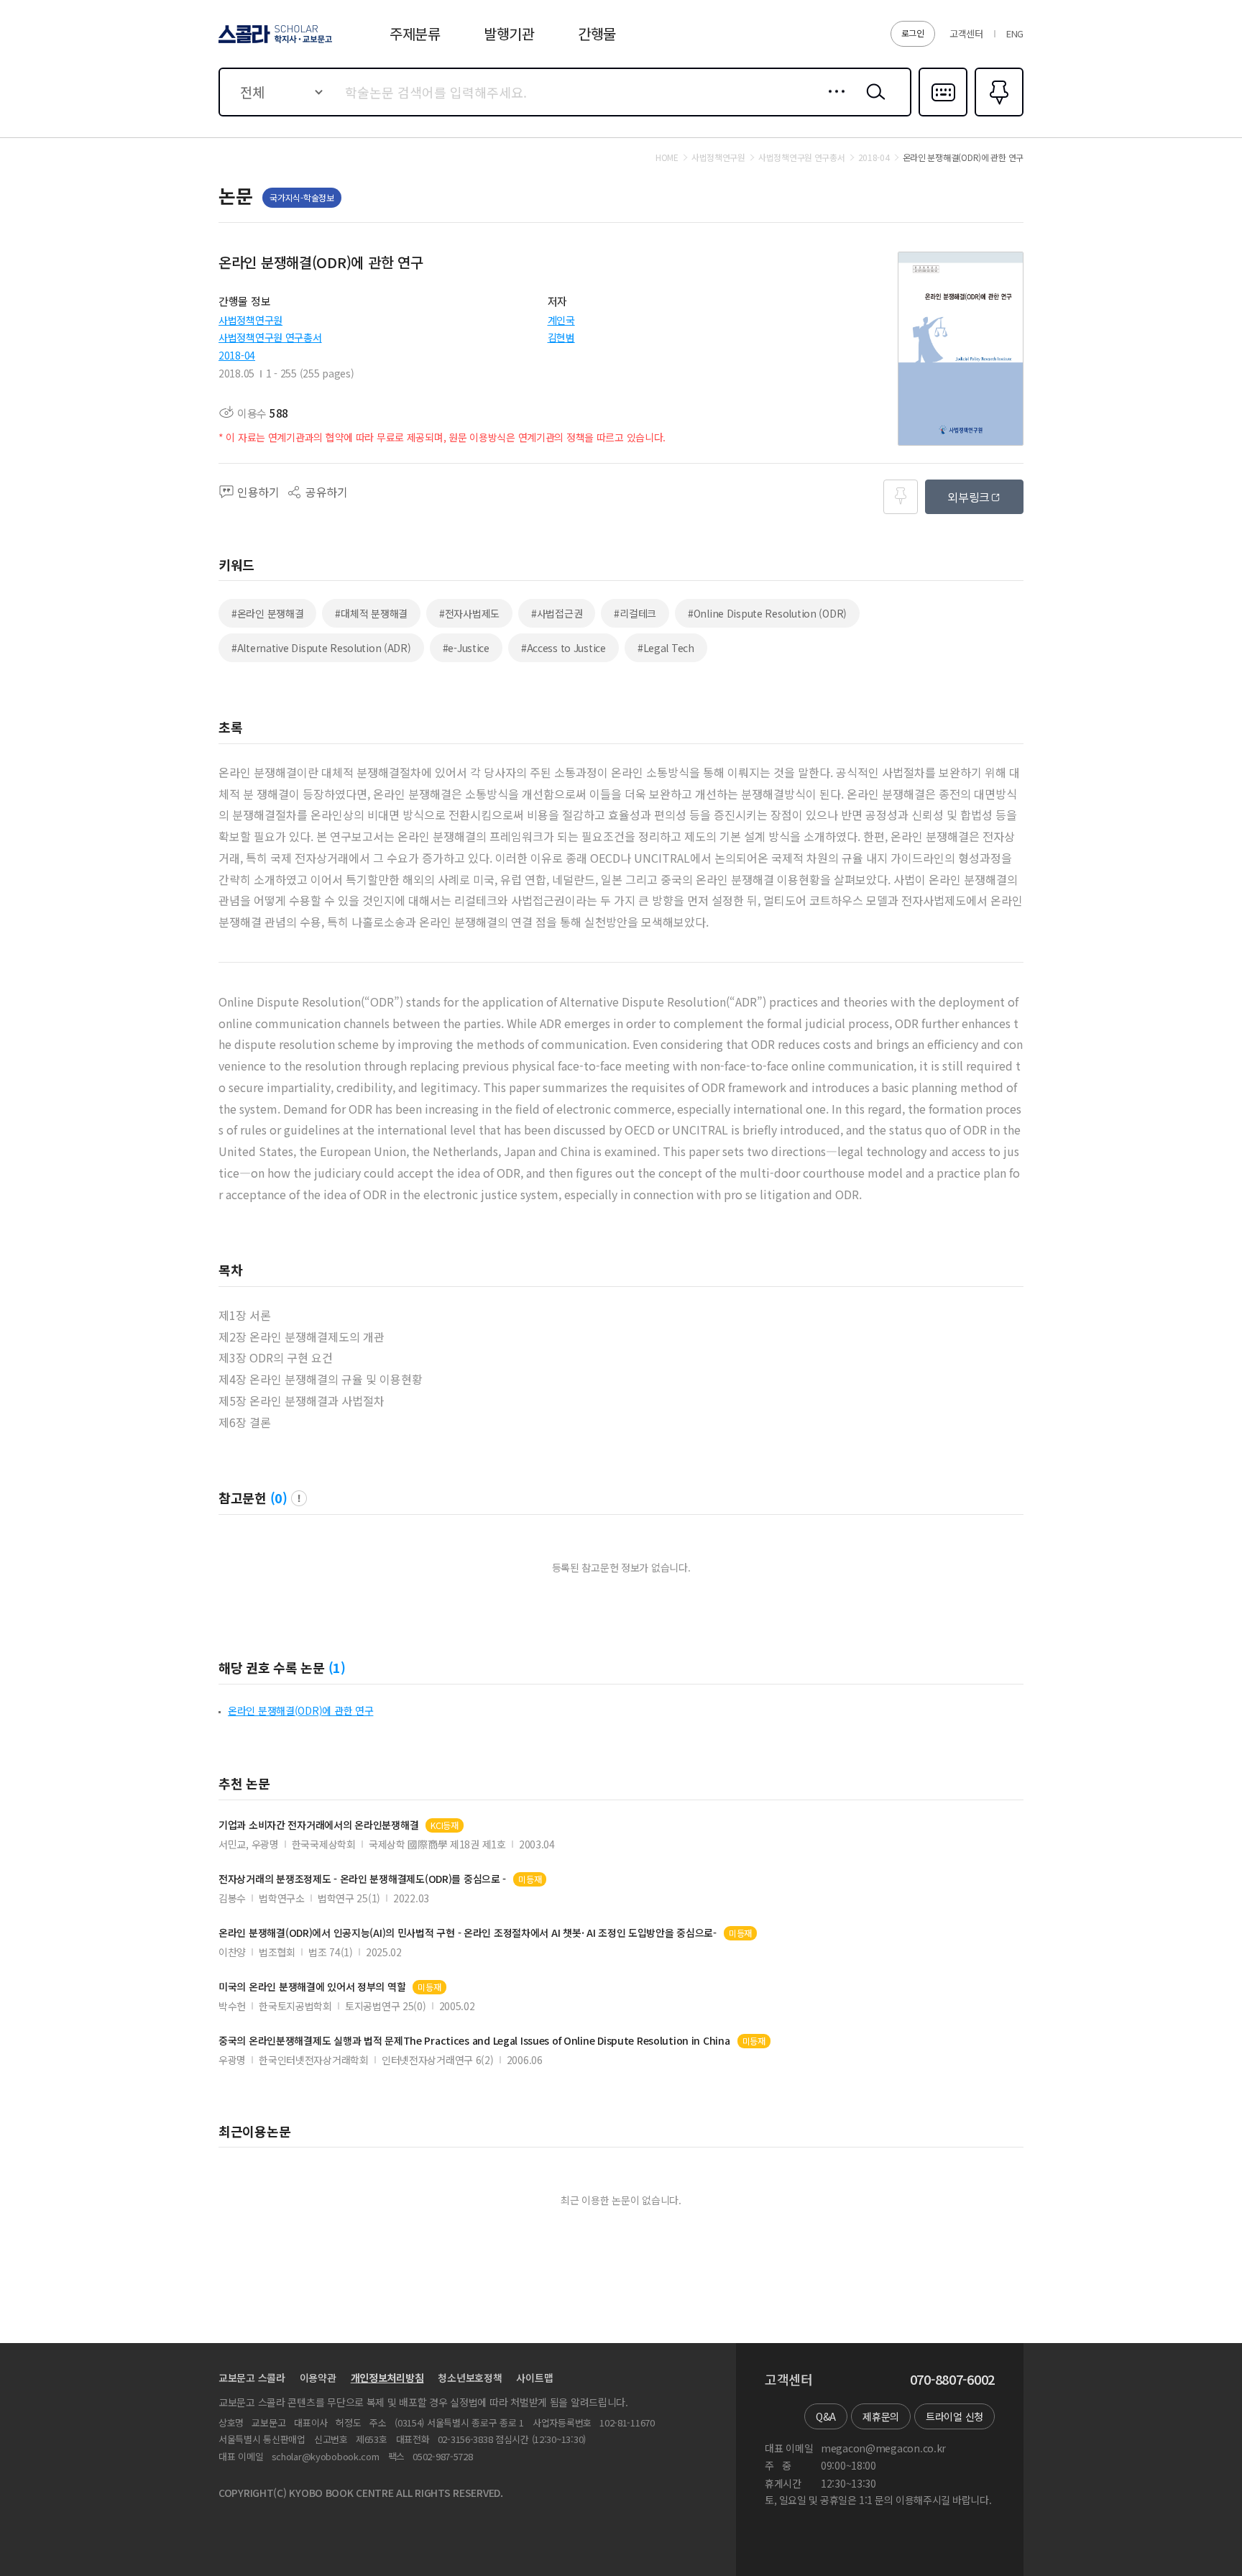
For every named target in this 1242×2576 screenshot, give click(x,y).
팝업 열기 (299, 1498)
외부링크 (969, 497)
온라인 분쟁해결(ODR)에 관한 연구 (300, 1710)
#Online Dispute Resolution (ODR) (767, 613)
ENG (1015, 33)
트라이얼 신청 (954, 2416)
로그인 (913, 33)
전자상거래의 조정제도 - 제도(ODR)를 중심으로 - (362, 1879)
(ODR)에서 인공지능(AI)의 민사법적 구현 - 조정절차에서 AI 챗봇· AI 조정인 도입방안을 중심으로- (468, 1933)
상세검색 (833, 103)
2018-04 (237, 355)
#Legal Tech (666, 648)
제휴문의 (881, 2416)
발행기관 (509, 33)
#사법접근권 (557, 613)
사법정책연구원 (250, 320)
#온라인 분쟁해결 (267, 613)
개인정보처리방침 (387, 2378)
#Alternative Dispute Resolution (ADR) (321, 648)
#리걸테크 (635, 613)
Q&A (826, 2416)
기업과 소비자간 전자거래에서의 (318, 1825)
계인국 (561, 320)
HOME (667, 157)
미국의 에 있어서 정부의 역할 (312, 1987)
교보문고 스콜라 (252, 2378)
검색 (873, 103)
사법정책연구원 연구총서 (270, 337)
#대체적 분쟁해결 (371, 613)
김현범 (561, 337)
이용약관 (318, 2378)
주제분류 (415, 33)
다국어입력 (943, 115)
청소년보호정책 (470, 2378)
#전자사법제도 (469, 613)
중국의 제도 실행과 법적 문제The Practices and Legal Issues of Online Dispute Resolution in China (474, 2041)
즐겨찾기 (997, 115)
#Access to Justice (563, 648)
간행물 (597, 33)
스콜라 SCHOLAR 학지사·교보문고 (274, 42)
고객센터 (966, 33)
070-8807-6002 (952, 2380)
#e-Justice (466, 648)
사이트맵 (534, 2378)
